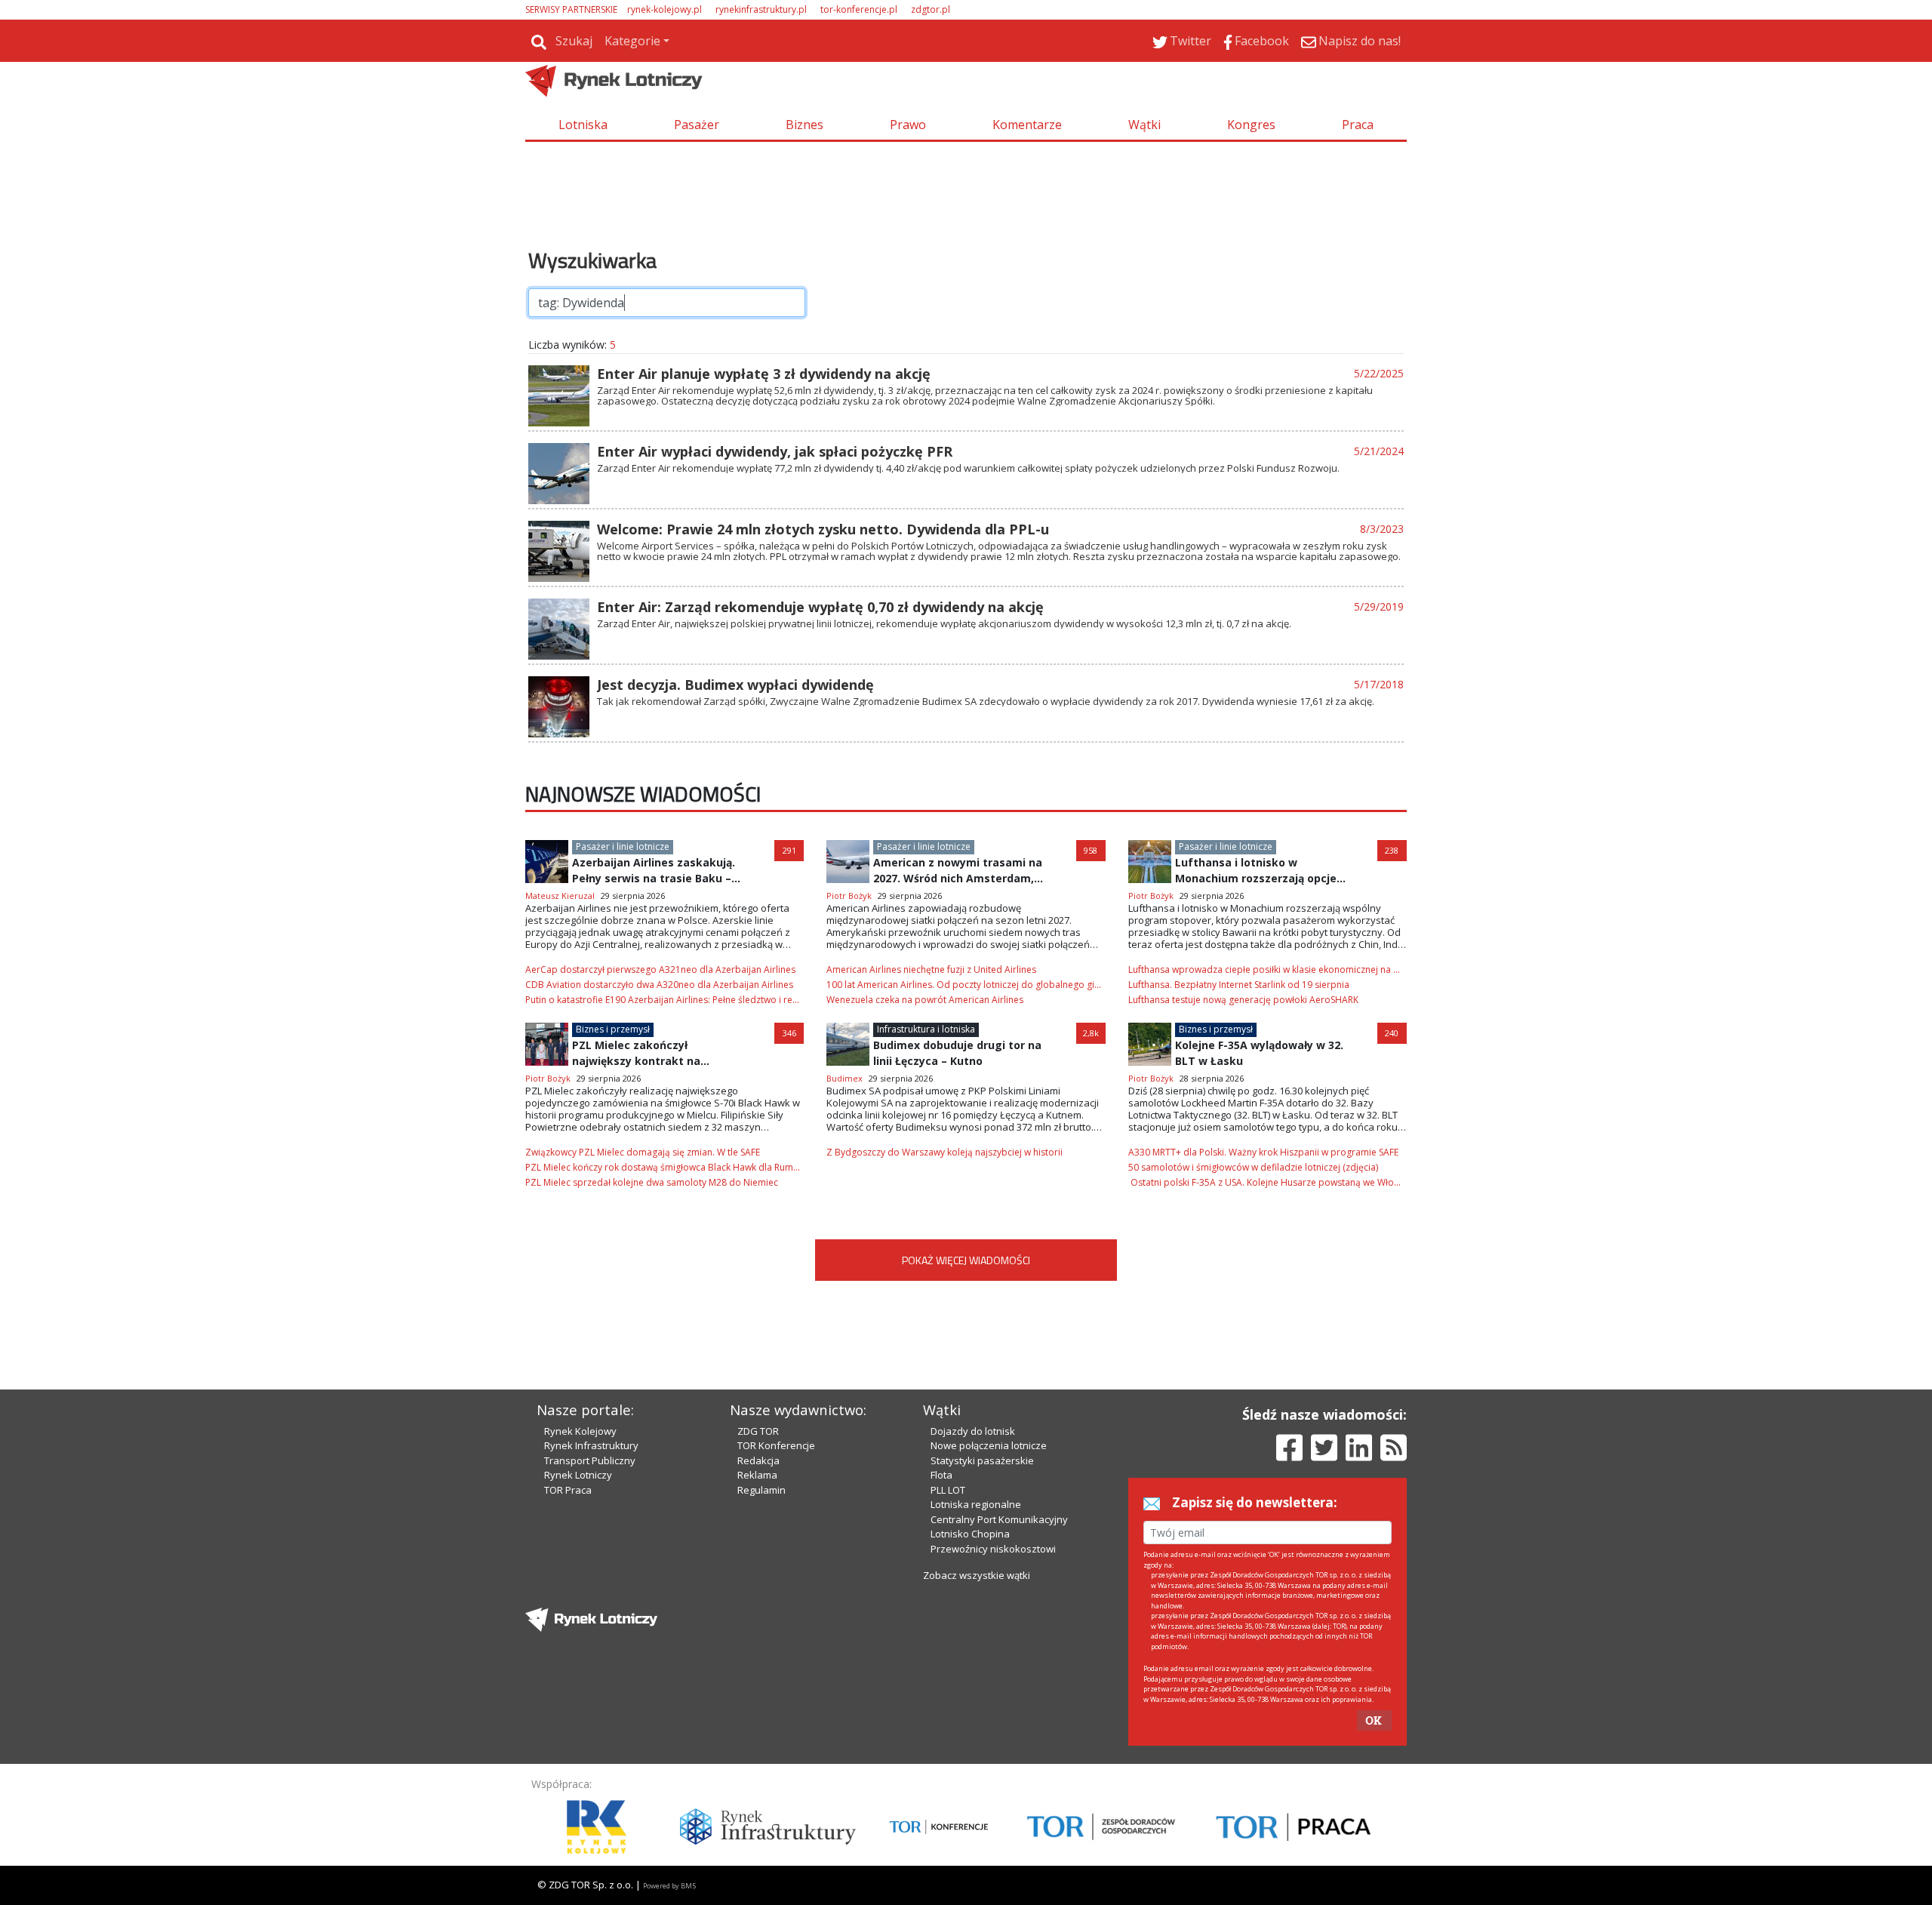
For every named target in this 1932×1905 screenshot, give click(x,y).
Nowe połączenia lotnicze (989, 1445)
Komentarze (1027, 125)
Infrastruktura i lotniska (926, 1029)
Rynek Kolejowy (580, 1431)
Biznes (804, 125)
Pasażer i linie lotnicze (623, 846)
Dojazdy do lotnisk (973, 1431)
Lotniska (583, 125)
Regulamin (761, 1490)
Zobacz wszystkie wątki (977, 1575)
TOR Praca (568, 1490)
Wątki (1144, 125)
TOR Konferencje (776, 1445)
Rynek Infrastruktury (591, 1445)
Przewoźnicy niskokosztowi (993, 1549)
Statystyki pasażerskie (982, 1460)
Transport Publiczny (590, 1460)
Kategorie (632, 41)
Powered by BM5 (669, 1886)
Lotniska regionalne (976, 1504)
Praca (1358, 125)
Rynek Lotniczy (578, 1475)
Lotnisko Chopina (970, 1534)
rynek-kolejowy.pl (665, 9)
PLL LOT (948, 1490)
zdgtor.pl (931, 9)
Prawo (908, 125)
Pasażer (697, 125)
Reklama (757, 1475)
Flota (941, 1475)
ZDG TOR (758, 1431)
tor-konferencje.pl (859, 9)
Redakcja (758, 1460)
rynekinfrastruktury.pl (761, 9)
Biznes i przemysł (613, 1029)
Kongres (1251, 125)
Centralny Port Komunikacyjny (999, 1519)
